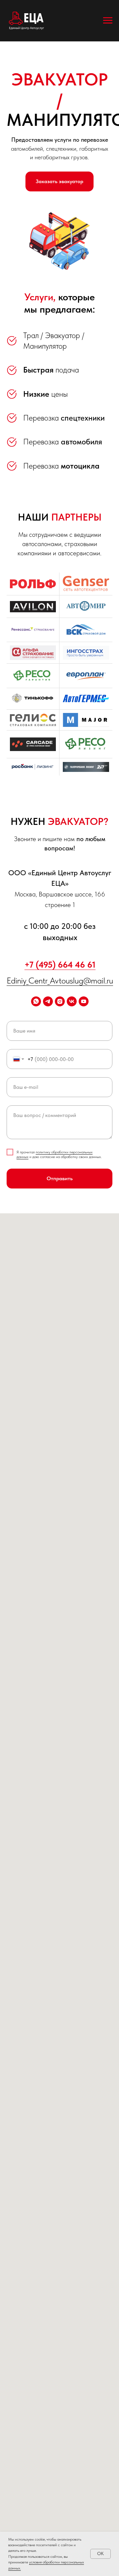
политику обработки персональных (64, 1152)
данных (22, 1157)
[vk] (72, 1001)
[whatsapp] (36, 1001)
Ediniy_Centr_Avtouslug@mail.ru (60, 980)
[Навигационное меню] (108, 21)
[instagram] (60, 1001)
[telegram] (48, 1001)
